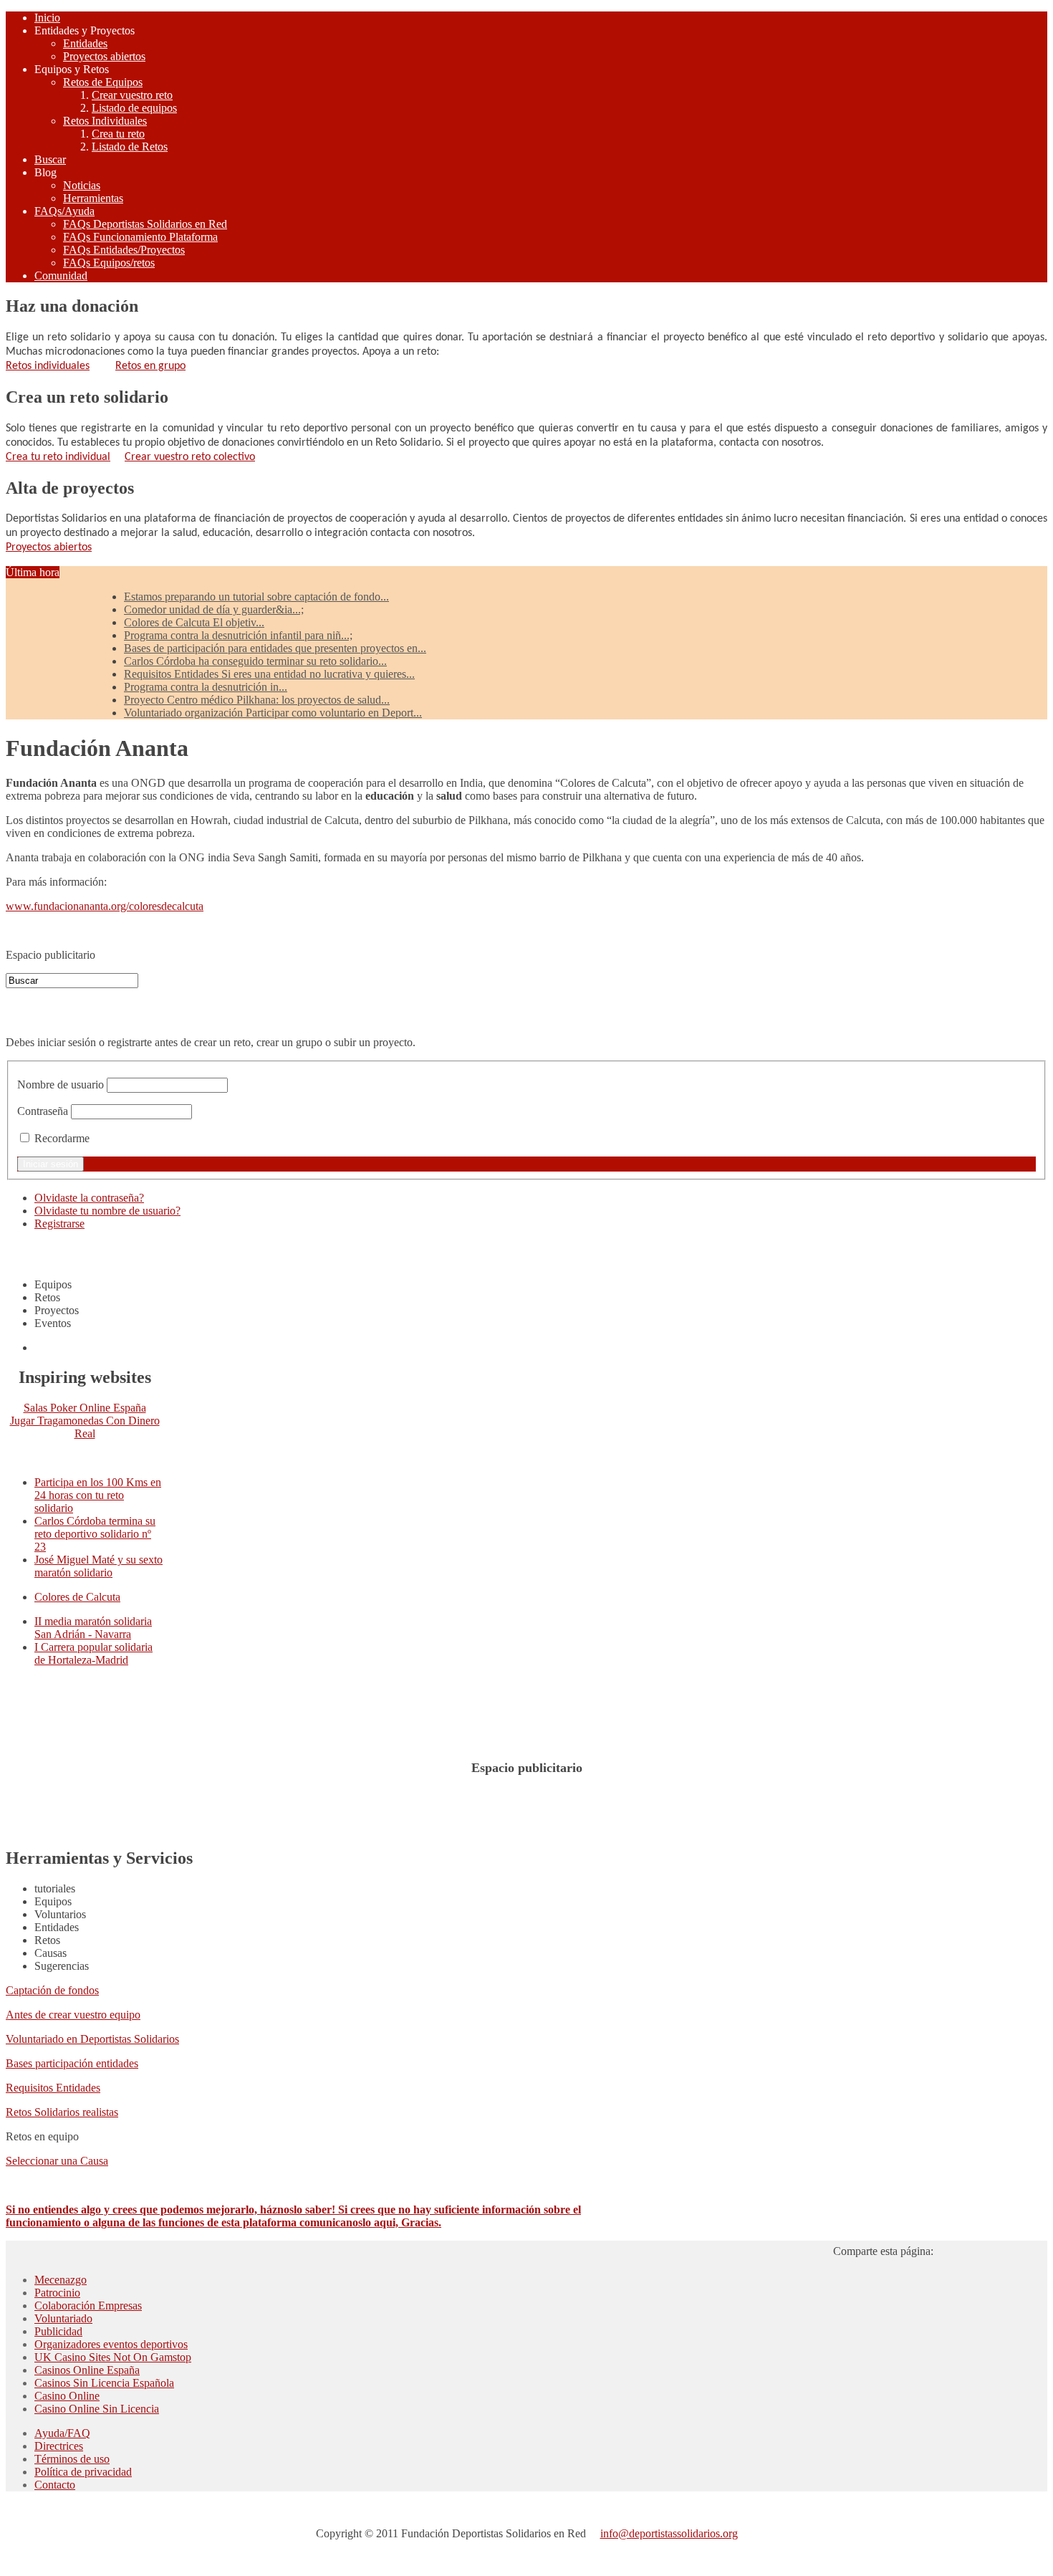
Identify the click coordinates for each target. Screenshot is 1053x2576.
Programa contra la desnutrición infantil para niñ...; (238, 635)
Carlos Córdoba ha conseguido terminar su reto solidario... (255, 661)
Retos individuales (48, 366)
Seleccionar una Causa (57, 2161)
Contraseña (43, 1111)
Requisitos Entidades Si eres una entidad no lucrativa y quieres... (269, 674)
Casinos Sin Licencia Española (104, 2383)
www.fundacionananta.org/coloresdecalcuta (105, 906)
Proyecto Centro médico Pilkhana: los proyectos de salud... (257, 700)
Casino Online (67, 2396)
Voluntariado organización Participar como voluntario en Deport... (273, 713)
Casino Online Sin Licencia (97, 2409)
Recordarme (62, 1138)
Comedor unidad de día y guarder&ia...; (214, 609)
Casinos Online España (87, 2370)
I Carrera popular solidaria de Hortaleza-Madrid (93, 1653)
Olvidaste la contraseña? (89, 1198)
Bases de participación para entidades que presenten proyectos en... (275, 648)
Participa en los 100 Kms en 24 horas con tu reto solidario (98, 1495)
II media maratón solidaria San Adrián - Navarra (93, 1628)
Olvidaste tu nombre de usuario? (107, 1211)
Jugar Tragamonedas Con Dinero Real (85, 1427)
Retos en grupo (150, 366)
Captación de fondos (52, 1990)
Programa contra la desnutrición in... (206, 687)
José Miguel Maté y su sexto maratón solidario (98, 1566)
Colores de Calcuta (77, 1597)
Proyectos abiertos (49, 547)
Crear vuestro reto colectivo (190, 457)
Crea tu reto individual (58, 457)
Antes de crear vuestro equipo (73, 2015)
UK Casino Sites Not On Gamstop (113, 2357)
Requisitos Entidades (53, 2088)
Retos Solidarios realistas (62, 2112)
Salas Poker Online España (85, 1408)
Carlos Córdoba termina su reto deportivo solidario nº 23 (95, 1534)
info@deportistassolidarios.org (669, 2533)
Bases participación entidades (72, 2063)
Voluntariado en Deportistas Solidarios (92, 2039)
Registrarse (59, 1224)
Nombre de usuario (61, 1084)
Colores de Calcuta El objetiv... (194, 622)
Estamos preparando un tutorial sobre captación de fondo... (256, 597)
